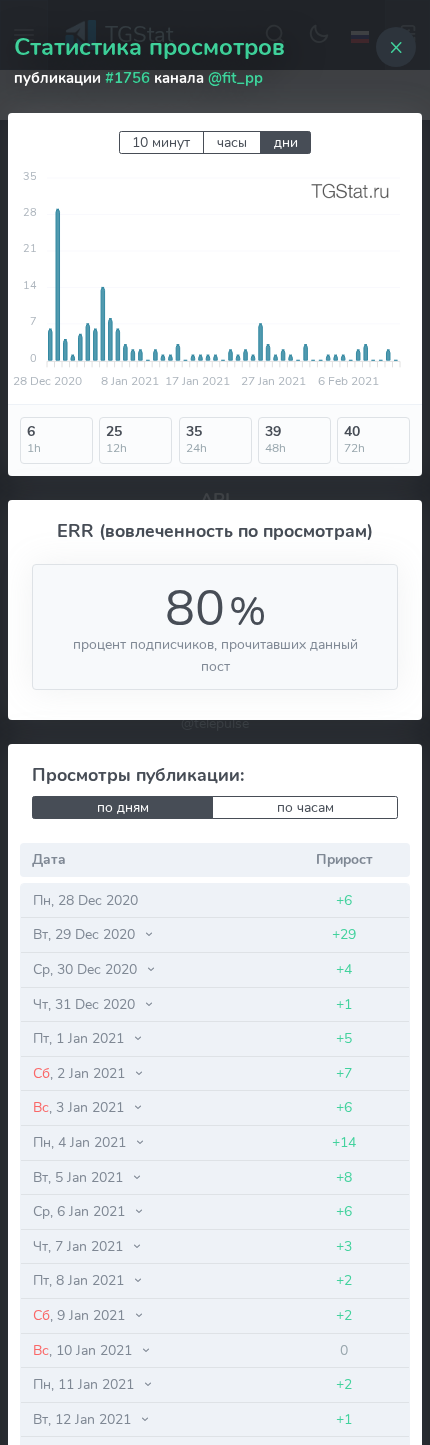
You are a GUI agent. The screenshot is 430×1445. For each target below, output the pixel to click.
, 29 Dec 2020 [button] (86, 934)
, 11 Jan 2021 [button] (85, 1384)
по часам (305, 807)
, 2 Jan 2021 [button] (81, 1073)
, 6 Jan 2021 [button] (81, 1211)
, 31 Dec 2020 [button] (86, 1004)
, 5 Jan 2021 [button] (80, 1177)
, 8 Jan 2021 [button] (80, 1280)
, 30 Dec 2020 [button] (87, 969)
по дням (123, 807)
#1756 (127, 78)
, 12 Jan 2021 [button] (84, 1419)
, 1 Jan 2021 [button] (80, 1038)
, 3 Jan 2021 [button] (80, 1107)
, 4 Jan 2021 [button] (81, 1142)
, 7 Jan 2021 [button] (80, 1246)
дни (286, 142)
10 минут (161, 142)
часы (232, 142)
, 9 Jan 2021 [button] (81, 1315)
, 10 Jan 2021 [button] (84, 1350)
